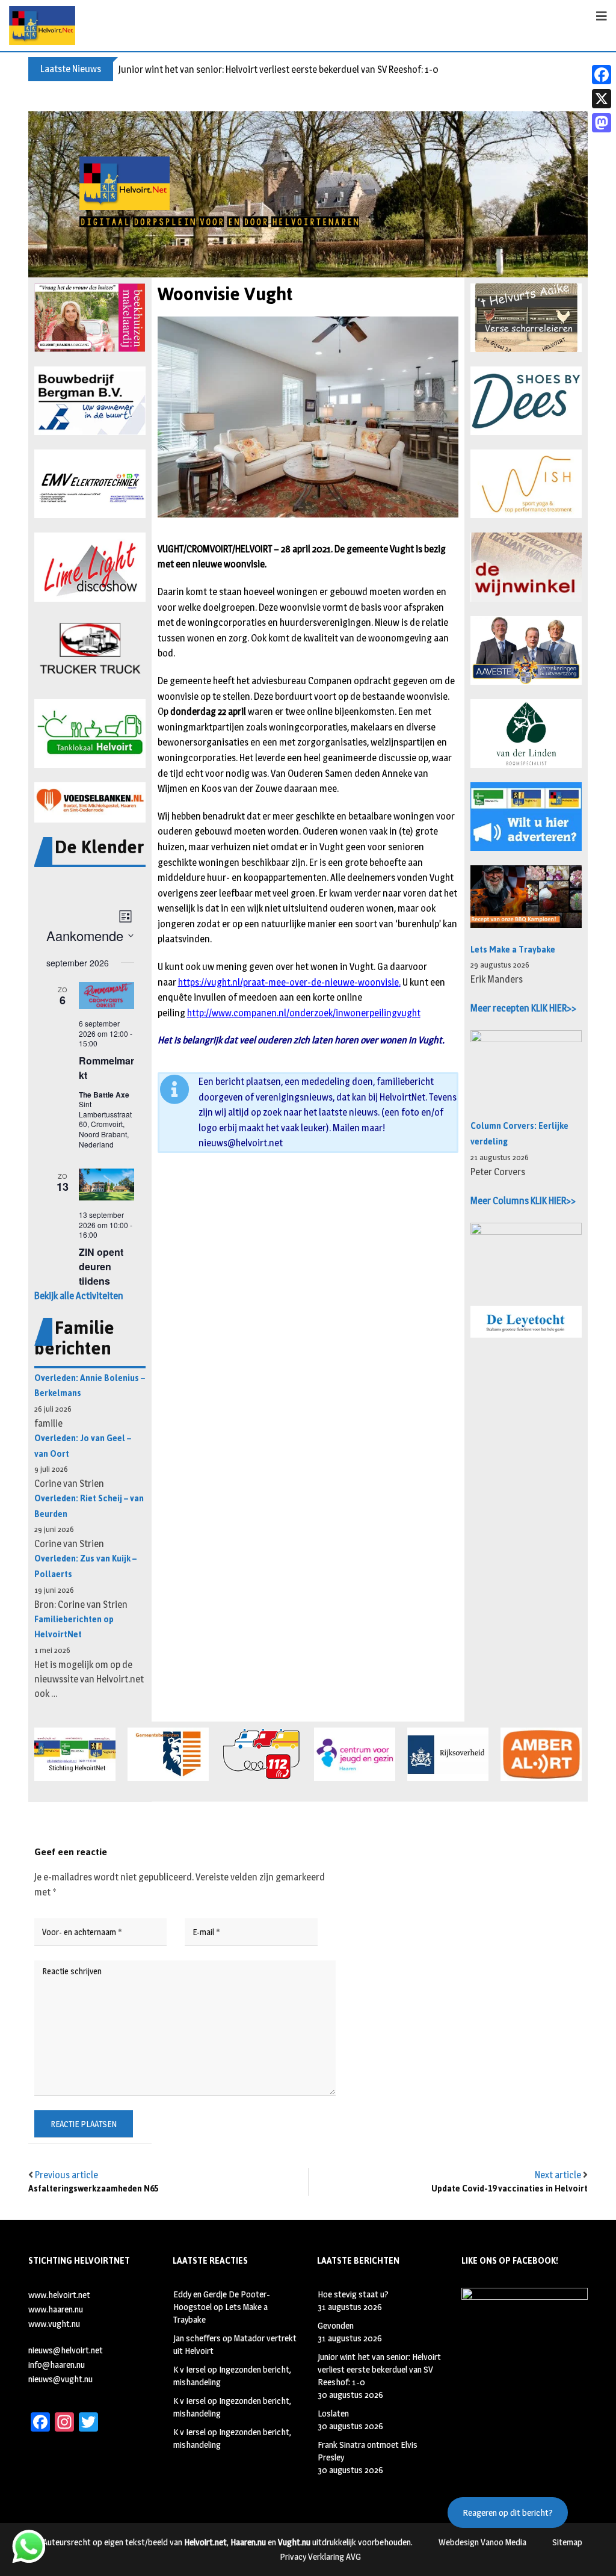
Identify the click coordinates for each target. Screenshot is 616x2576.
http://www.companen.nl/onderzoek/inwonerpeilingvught (304, 1013)
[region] (308, 194)
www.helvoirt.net (59, 2295)
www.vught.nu (54, 2324)
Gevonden (336, 2325)
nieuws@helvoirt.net (241, 1143)
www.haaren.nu (56, 2309)
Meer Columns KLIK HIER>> (523, 1201)
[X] (602, 99)
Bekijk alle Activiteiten (79, 1296)
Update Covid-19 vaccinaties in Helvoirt (510, 2189)
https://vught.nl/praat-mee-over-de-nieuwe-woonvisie (288, 982)
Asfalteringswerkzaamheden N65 (93, 2189)
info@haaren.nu (57, 2364)
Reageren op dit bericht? (508, 2513)
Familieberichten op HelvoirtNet (74, 1627)
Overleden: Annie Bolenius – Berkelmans (90, 1386)
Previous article (66, 2175)
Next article (558, 2175)
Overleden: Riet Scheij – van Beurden (89, 1506)
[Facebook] (602, 75)
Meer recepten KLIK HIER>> (523, 1008)
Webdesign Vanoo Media (482, 2542)
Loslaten (333, 2413)
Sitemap (567, 2542)
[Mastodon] (602, 123)
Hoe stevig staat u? (353, 2294)
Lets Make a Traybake (513, 950)
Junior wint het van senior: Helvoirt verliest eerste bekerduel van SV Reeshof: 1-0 (279, 69)
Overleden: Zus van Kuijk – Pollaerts (85, 1567)
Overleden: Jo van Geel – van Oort (83, 1446)
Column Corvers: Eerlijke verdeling (519, 1134)
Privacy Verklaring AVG (320, 2556)
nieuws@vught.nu (60, 2379)
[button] (90, 318)
